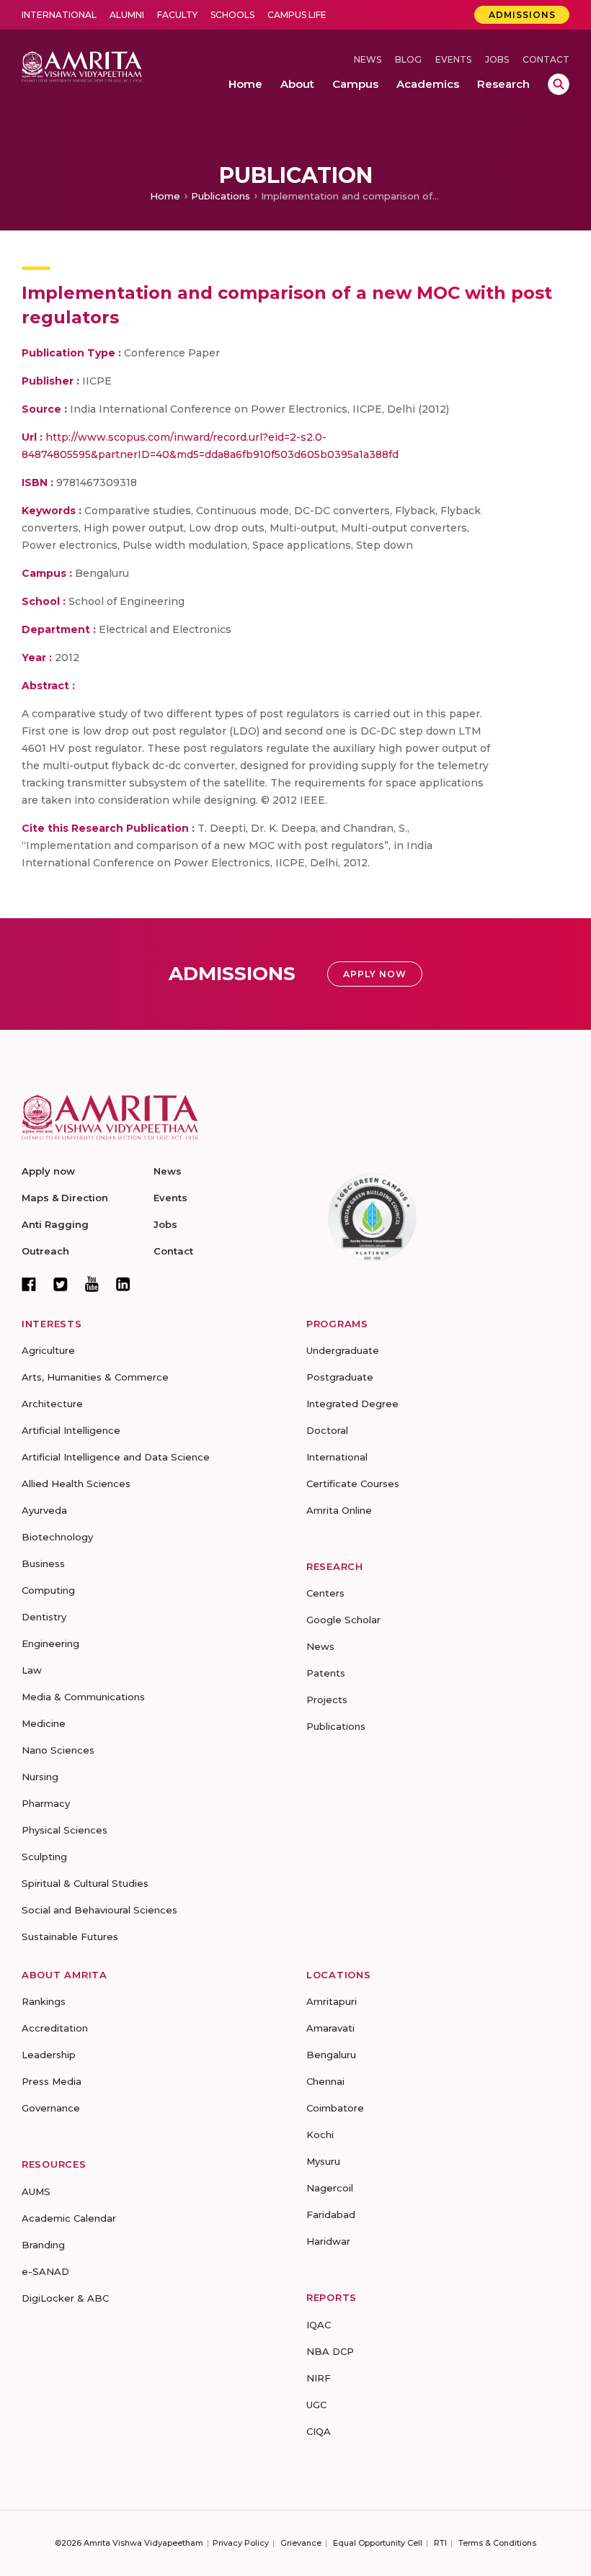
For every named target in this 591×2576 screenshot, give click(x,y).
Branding (43, 2245)
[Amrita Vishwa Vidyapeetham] (82, 66)
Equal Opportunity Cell (378, 2543)
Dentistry (44, 1617)
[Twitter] (61, 1284)
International (59, 15)
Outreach (45, 1251)
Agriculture (48, 1350)
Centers (325, 1593)
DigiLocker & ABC (65, 2298)
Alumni (127, 15)
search (559, 84)
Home (165, 196)
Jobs (497, 59)
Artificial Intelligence (71, 1430)
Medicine (44, 1723)
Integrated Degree (352, 1404)
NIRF (319, 2378)
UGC (316, 2405)
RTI (440, 2543)
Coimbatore (335, 2108)
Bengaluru (331, 2055)
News (368, 59)
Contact (546, 59)
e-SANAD (45, 2271)
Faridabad (331, 2214)
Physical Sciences (65, 1830)
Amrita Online (339, 1510)
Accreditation (55, 2028)
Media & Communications (83, 1697)
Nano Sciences (58, 1750)
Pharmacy (46, 1803)
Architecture (52, 1404)
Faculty (177, 15)
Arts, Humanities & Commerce (95, 1377)
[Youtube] (92, 1284)
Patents (326, 1673)
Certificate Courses (353, 1484)
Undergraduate (343, 1350)
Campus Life (297, 15)
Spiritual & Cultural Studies (85, 1883)
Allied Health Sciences (76, 1484)
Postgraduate (340, 1377)
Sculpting (44, 1857)
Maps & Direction (65, 1198)
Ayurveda (44, 1510)
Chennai (325, 2081)
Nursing (40, 1777)
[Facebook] (29, 1284)
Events (453, 59)
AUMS (36, 2191)
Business (43, 1563)
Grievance (301, 2543)
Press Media (52, 2081)
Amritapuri (332, 2001)
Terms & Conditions (497, 2543)
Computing (48, 1590)
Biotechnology (57, 1537)
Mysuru (323, 2161)
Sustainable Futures (70, 1937)
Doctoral (327, 1430)
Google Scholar (343, 1620)
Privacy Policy (241, 2543)
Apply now (48, 1171)
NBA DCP (330, 2351)
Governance (51, 2108)
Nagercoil (330, 2188)
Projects (327, 1700)
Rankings (44, 2001)
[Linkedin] (123, 1284)
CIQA (319, 2431)
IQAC (319, 2325)
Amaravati (330, 2028)
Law (32, 1670)
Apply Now (375, 974)
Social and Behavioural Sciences (99, 1910)
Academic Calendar (69, 2218)
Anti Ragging (55, 1224)
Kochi (320, 2135)
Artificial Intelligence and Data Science (116, 1457)
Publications (221, 196)
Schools (232, 15)
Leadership (49, 2055)
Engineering (50, 1643)
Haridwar (328, 2241)
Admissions (522, 15)
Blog (408, 59)
